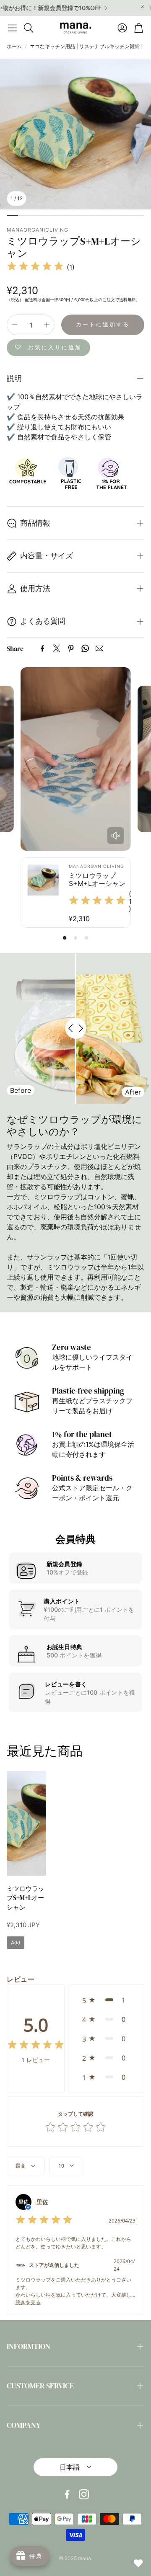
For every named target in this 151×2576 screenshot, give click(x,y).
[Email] (99, 648)
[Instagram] (84, 2494)
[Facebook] (42, 648)
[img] (35, 267)
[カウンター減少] (15, 325)
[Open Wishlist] (138, 2563)
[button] (12, 28)
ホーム (14, 46)
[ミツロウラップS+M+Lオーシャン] (26, 1823)
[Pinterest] (71, 648)
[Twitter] (57, 648)
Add (16, 1942)
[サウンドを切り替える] (115, 836)
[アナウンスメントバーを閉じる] (143, 6)
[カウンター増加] (47, 325)
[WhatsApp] (85, 648)
